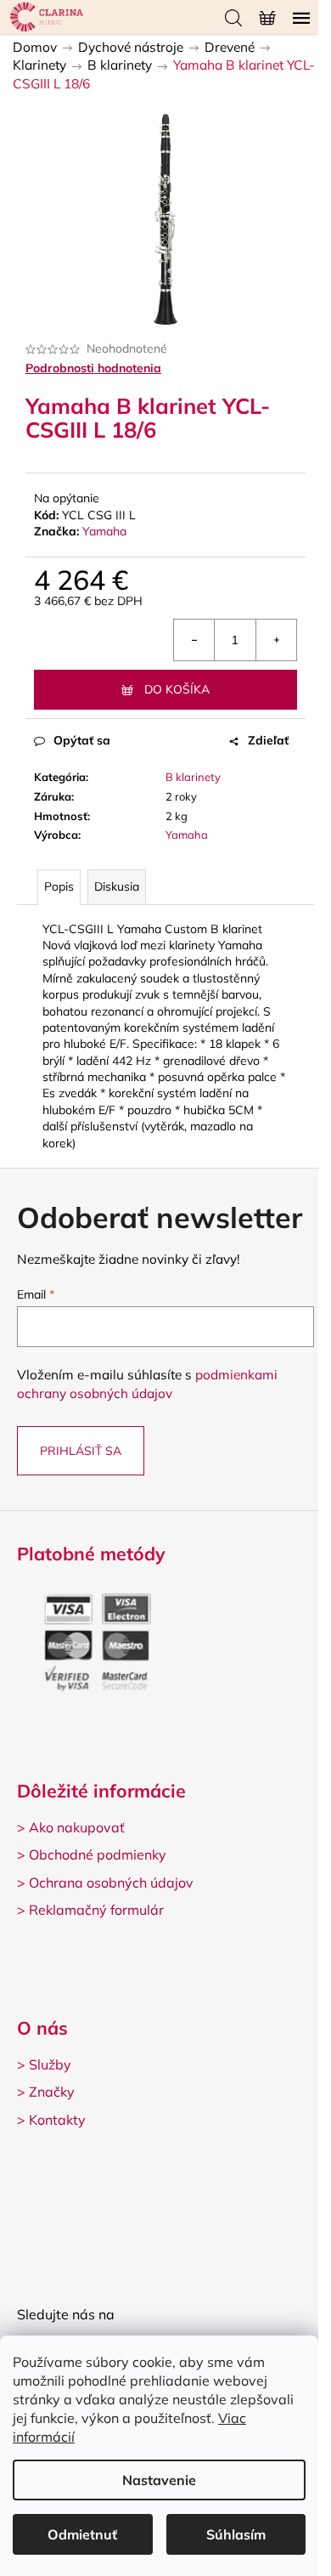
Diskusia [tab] (117, 886)
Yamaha (104, 531)
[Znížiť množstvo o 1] (194, 640)
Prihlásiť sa (81, 1451)
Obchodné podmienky (98, 1854)
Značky (52, 2092)
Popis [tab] (59, 886)
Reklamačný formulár (96, 1910)
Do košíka (177, 689)
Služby (50, 2064)
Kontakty (57, 2120)
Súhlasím (236, 2534)
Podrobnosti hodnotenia (93, 368)
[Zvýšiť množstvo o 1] (276, 640)
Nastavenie (159, 2480)
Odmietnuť (82, 2534)
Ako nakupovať (77, 1827)
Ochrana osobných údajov (111, 1882)
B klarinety (193, 777)
